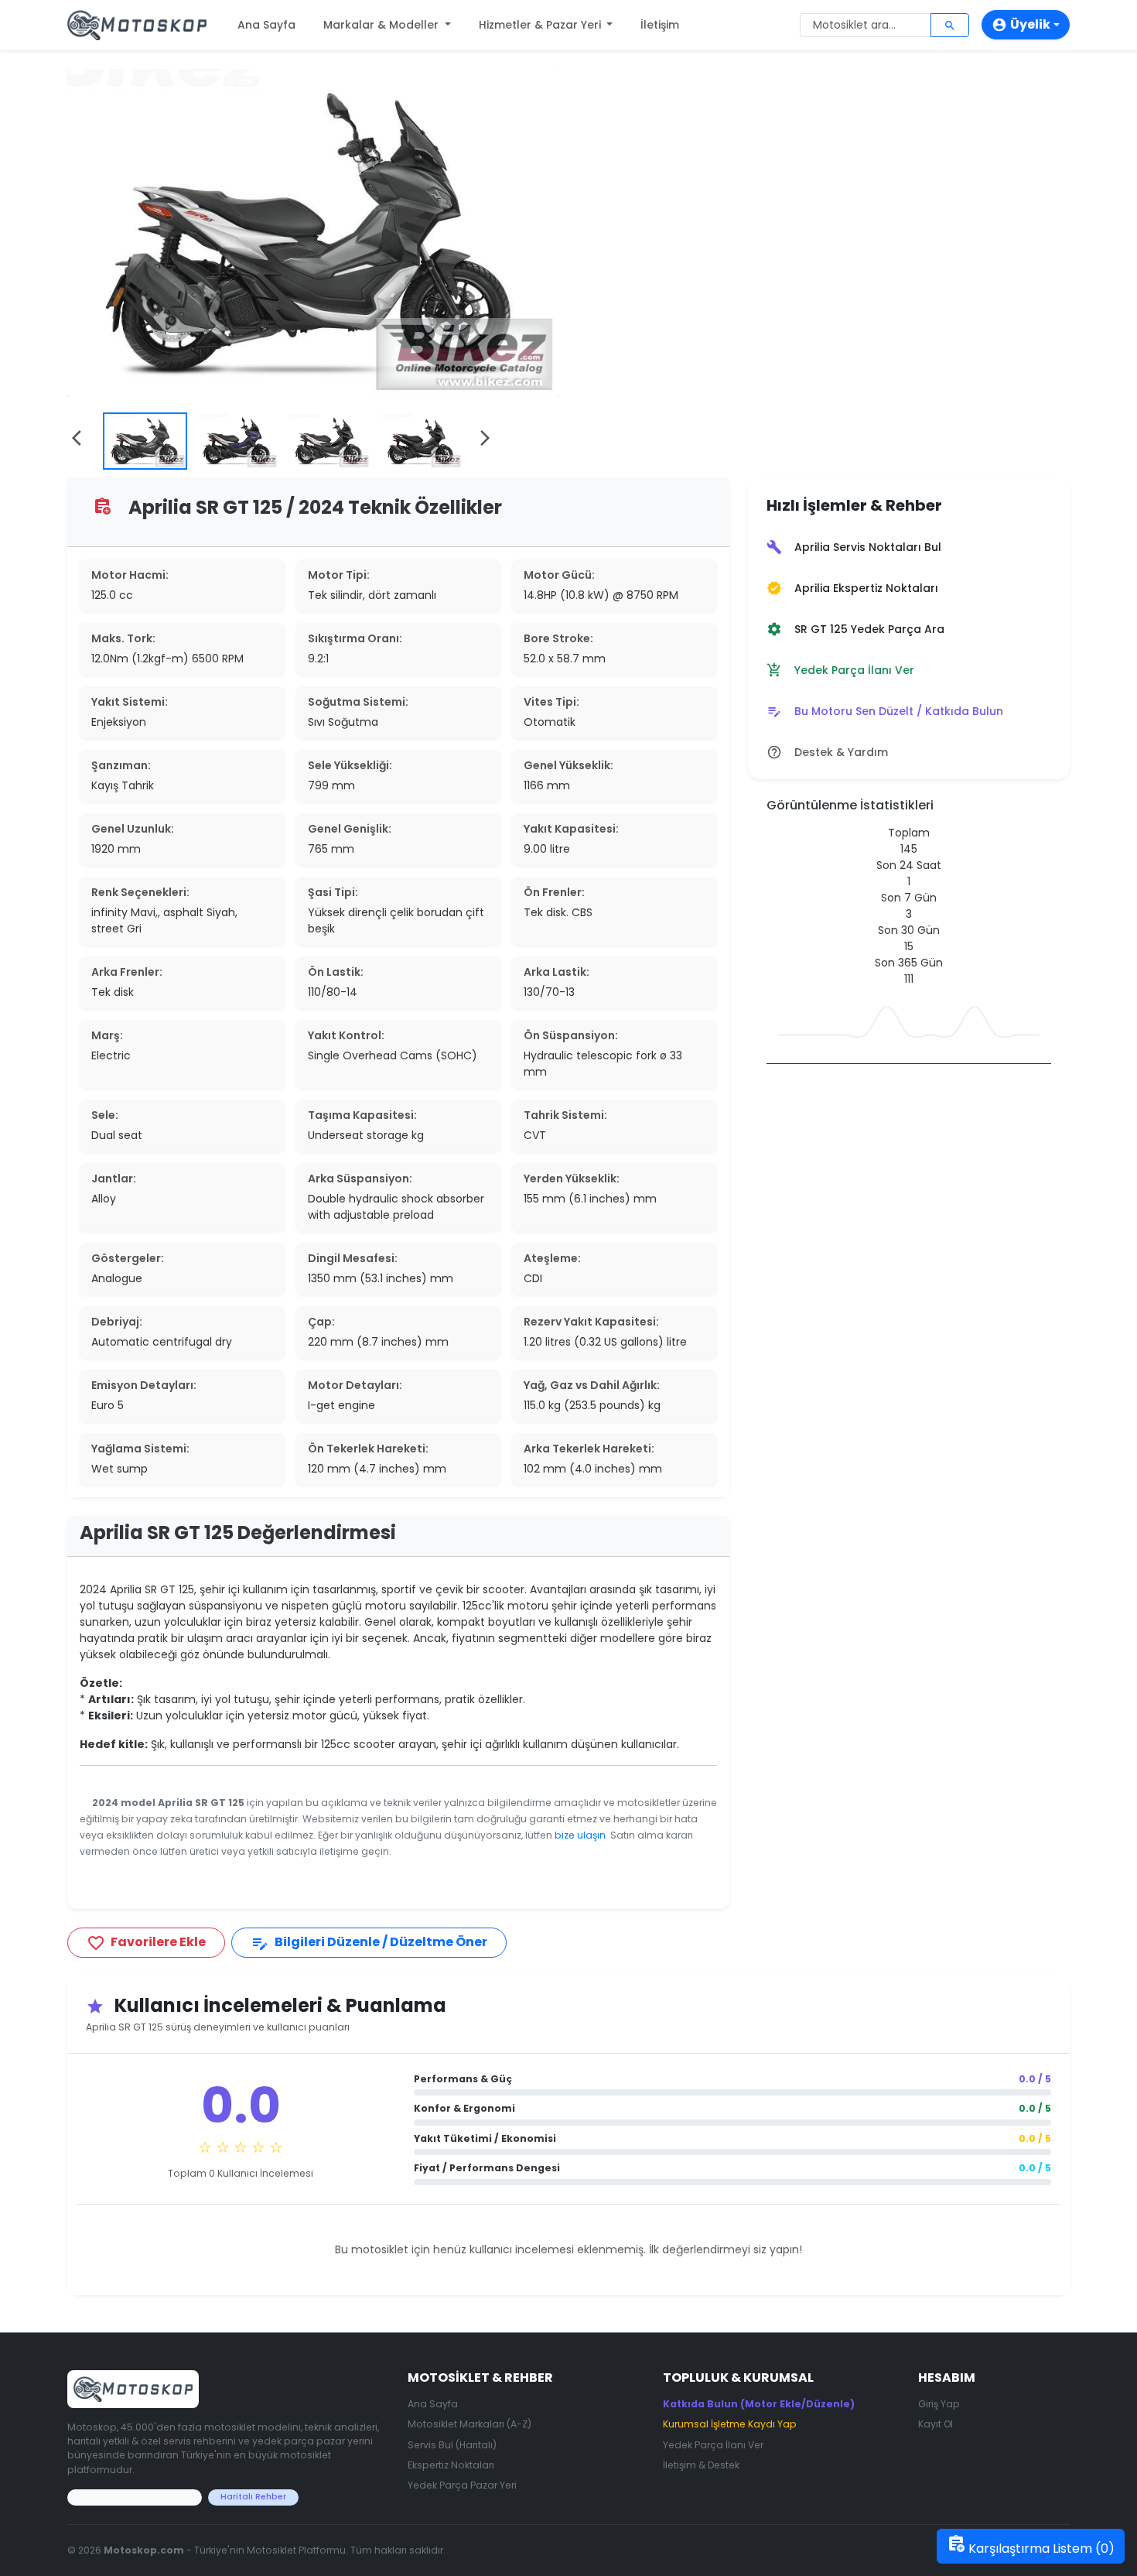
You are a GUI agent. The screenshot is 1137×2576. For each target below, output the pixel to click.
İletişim (660, 25)
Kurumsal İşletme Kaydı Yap (730, 2424)
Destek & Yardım (827, 753)
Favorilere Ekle (146, 1943)
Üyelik (1021, 24)
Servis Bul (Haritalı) (452, 2445)
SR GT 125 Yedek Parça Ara (855, 629)
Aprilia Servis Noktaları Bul (854, 547)
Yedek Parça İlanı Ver (840, 671)
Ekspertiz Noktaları (451, 2465)
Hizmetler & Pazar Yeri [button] (541, 25)
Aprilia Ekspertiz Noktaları (852, 588)
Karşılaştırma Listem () (1031, 2546)
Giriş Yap (939, 2404)
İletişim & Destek (701, 2465)
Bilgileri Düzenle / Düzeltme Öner (369, 1943)
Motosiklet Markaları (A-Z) (469, 2424)
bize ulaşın (580, 1835)
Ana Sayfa (266, 25)
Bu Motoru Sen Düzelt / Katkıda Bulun (885, 712)
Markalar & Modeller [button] (382, 25)
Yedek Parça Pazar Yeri (462, 2485)
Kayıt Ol (936, 2424)
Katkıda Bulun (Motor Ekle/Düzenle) (759, 2404)
